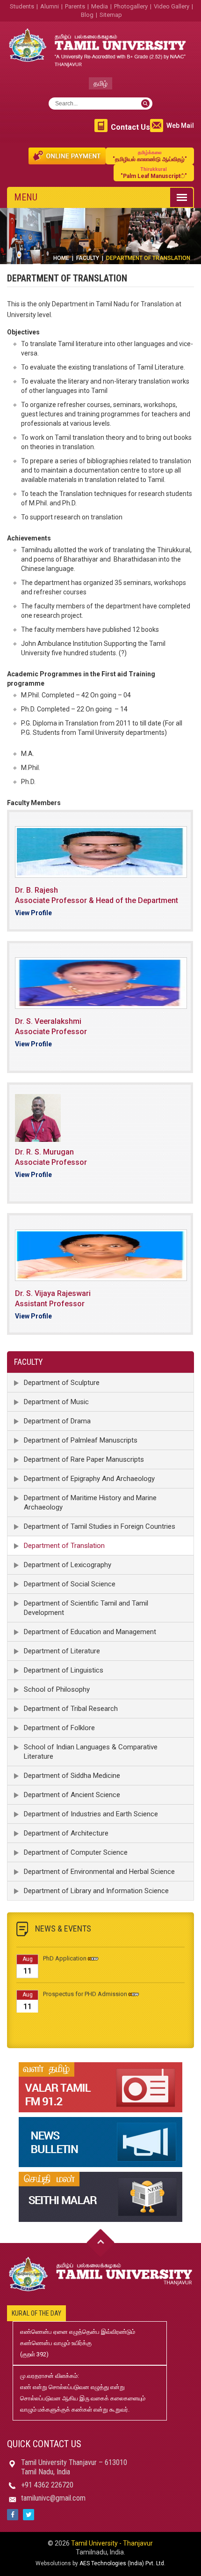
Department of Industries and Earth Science (91, 1814)
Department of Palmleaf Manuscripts (81, 1440)
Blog (87, 15)
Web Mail (180, 126)
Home (61, 258)
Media (100, 6)
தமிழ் (100, 83)
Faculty (88, 258)
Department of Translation (64, 1546)
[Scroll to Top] (100, 2243)
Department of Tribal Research (71, 1709)
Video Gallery (172, 6)
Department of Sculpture (62, 1383)
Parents (75, 6)
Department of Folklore (59, 1728)
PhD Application (65, 1951)
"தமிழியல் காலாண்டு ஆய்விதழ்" (150, 156)
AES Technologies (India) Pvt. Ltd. (122, 2563)
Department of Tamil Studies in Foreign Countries (100, 1526)
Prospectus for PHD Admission (85, 1986)
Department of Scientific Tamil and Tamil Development (86, 1608)
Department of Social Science (70, 1584)
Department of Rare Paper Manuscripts (84, 1459)
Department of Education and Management (90, 1632)
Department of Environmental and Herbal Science (99, 1872)
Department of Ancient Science (72, 1795)
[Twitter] (29, 2515)
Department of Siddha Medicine (72, 1776)
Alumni (50, 6)
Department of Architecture (66, 1833)
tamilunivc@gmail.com (53, 2498)
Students (22, 6)
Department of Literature (62, 1651)
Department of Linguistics (64, 1670)
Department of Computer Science (76, 1852)
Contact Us (130, 127)
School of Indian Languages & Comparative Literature (91, 1752)
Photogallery (131, 6)
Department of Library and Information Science (96, 1891)
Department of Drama (57, 1421)
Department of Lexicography (68, 1565)
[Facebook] (13, 2515)
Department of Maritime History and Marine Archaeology (90, 1503)
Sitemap (111, 15)
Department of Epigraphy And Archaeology (89, 1479)
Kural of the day (36, 2313)
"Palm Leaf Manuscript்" (154, 173)
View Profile (33, 913)
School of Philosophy (57, 1689)
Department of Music (56, 1402)
